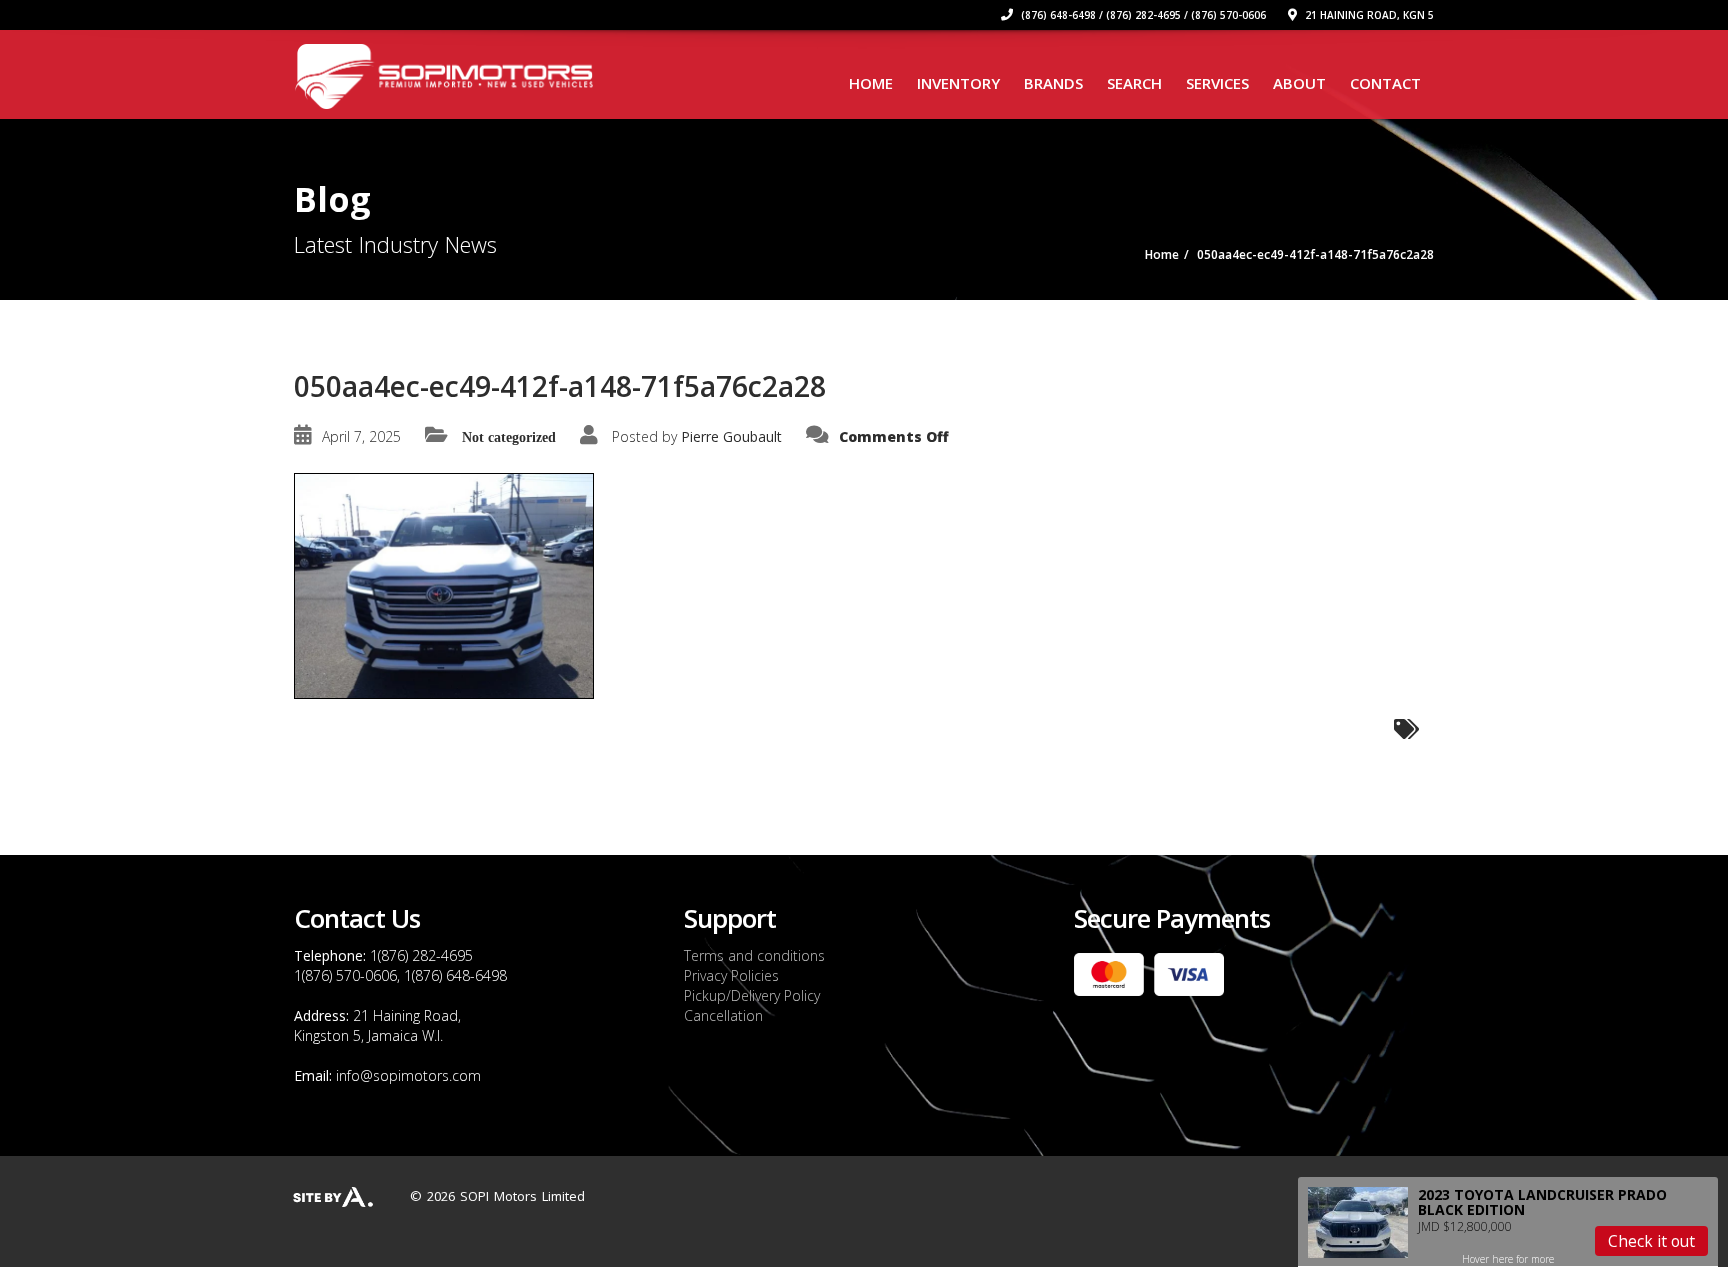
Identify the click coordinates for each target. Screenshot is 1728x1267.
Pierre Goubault (731, 436)
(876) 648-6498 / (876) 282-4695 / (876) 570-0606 (1142, 15)
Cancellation (723, 1015)
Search (1134, 83)
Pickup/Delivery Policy (752, 995)
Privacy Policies (731, 975)
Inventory (958, 83)
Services (1217, 83)
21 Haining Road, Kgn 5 (1368, 15)
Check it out (1651, 1241)
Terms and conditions (754, 955)
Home (871, 83)
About (1299, 83)
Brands (1053, 83)
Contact (1385, 83)
